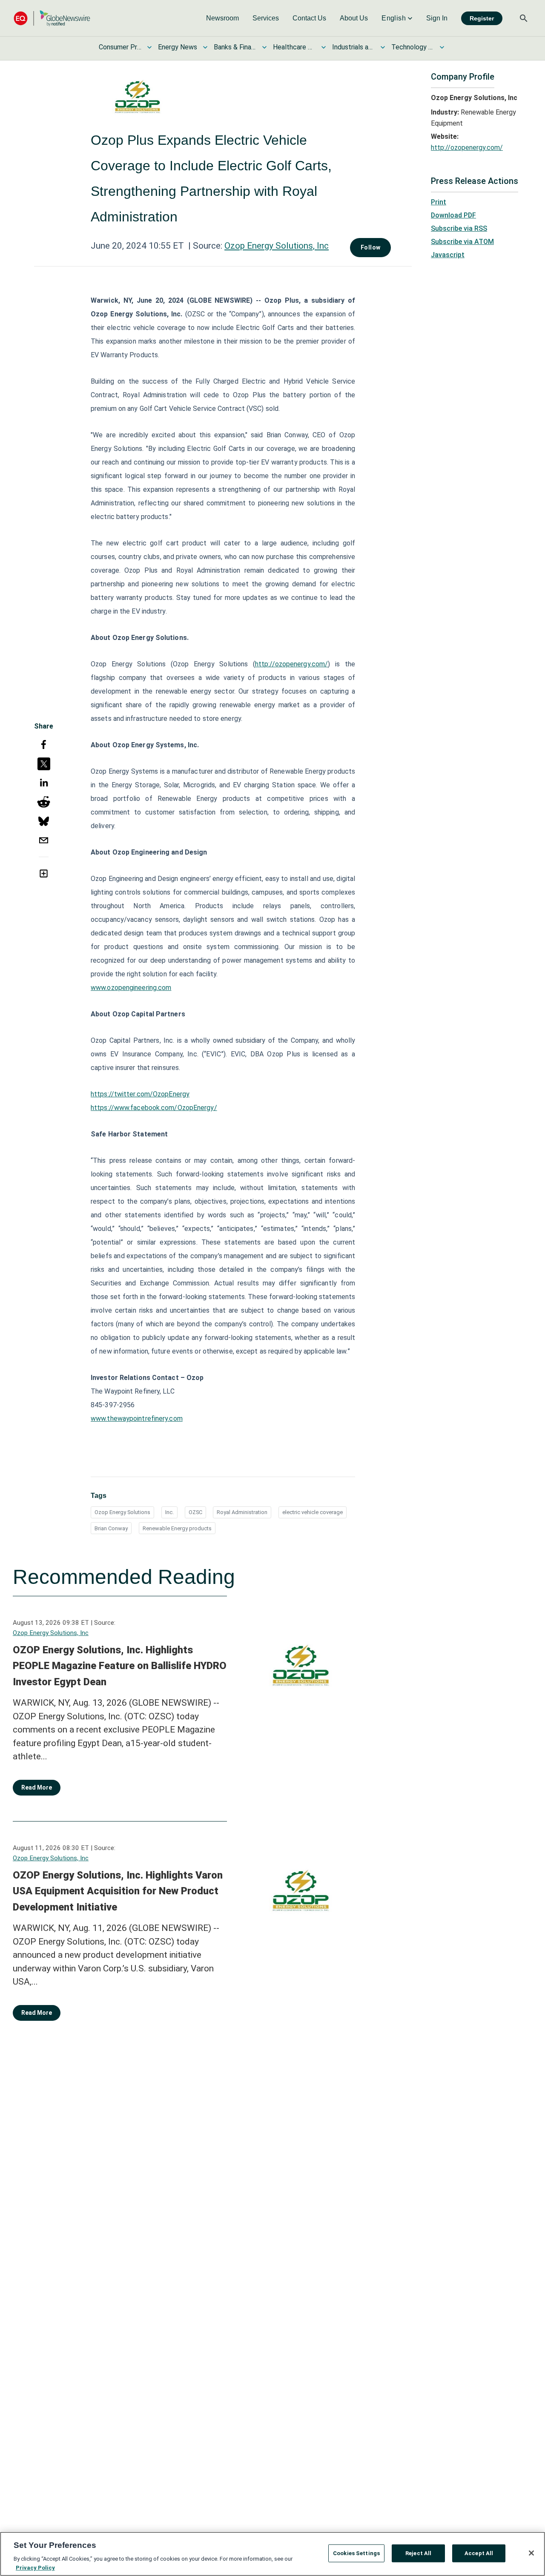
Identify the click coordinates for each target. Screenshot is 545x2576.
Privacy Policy (35, 2567)
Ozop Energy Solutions (122, 1512)
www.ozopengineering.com (131, 988)
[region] (272, 2554)
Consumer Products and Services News (120, 47)
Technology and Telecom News (413, 47)
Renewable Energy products (177, 1528)
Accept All (479, 2553)
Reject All (418, 2553)
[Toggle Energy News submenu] (205, 47)
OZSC (195, 1512)
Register (482, 18)
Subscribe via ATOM (462, 242)
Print (439, 202)
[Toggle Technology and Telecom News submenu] (442, 47)
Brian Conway (111, 1528)
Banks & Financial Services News (235, 47)
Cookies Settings (356, 2553)
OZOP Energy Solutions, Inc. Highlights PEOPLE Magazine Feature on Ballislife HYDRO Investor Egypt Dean (120, 1666)
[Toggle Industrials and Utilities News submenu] (383, 47)
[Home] (52, 18)
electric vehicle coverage (313, 1512)
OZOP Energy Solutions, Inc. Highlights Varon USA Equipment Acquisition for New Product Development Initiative (118, 1891)
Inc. (169, 1512)
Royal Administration (242, 1512)
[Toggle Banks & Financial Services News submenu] (264, 47)
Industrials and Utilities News (353, 47)
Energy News (178, 47)
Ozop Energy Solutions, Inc (277, 246)
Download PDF (453, 215)
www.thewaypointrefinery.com (137, 1419)
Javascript (448, 255)
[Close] (531, 2553)
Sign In (437, 18)
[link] (222, 18)
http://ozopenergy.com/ (291, 664)
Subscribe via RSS (459, 228)
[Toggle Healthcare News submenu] (324, 47)
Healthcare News (294, 47)
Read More (37, 1787)
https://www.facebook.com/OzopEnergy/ (154, 1108)
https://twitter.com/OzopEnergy (140, 1094)
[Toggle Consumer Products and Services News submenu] (149, 47)
